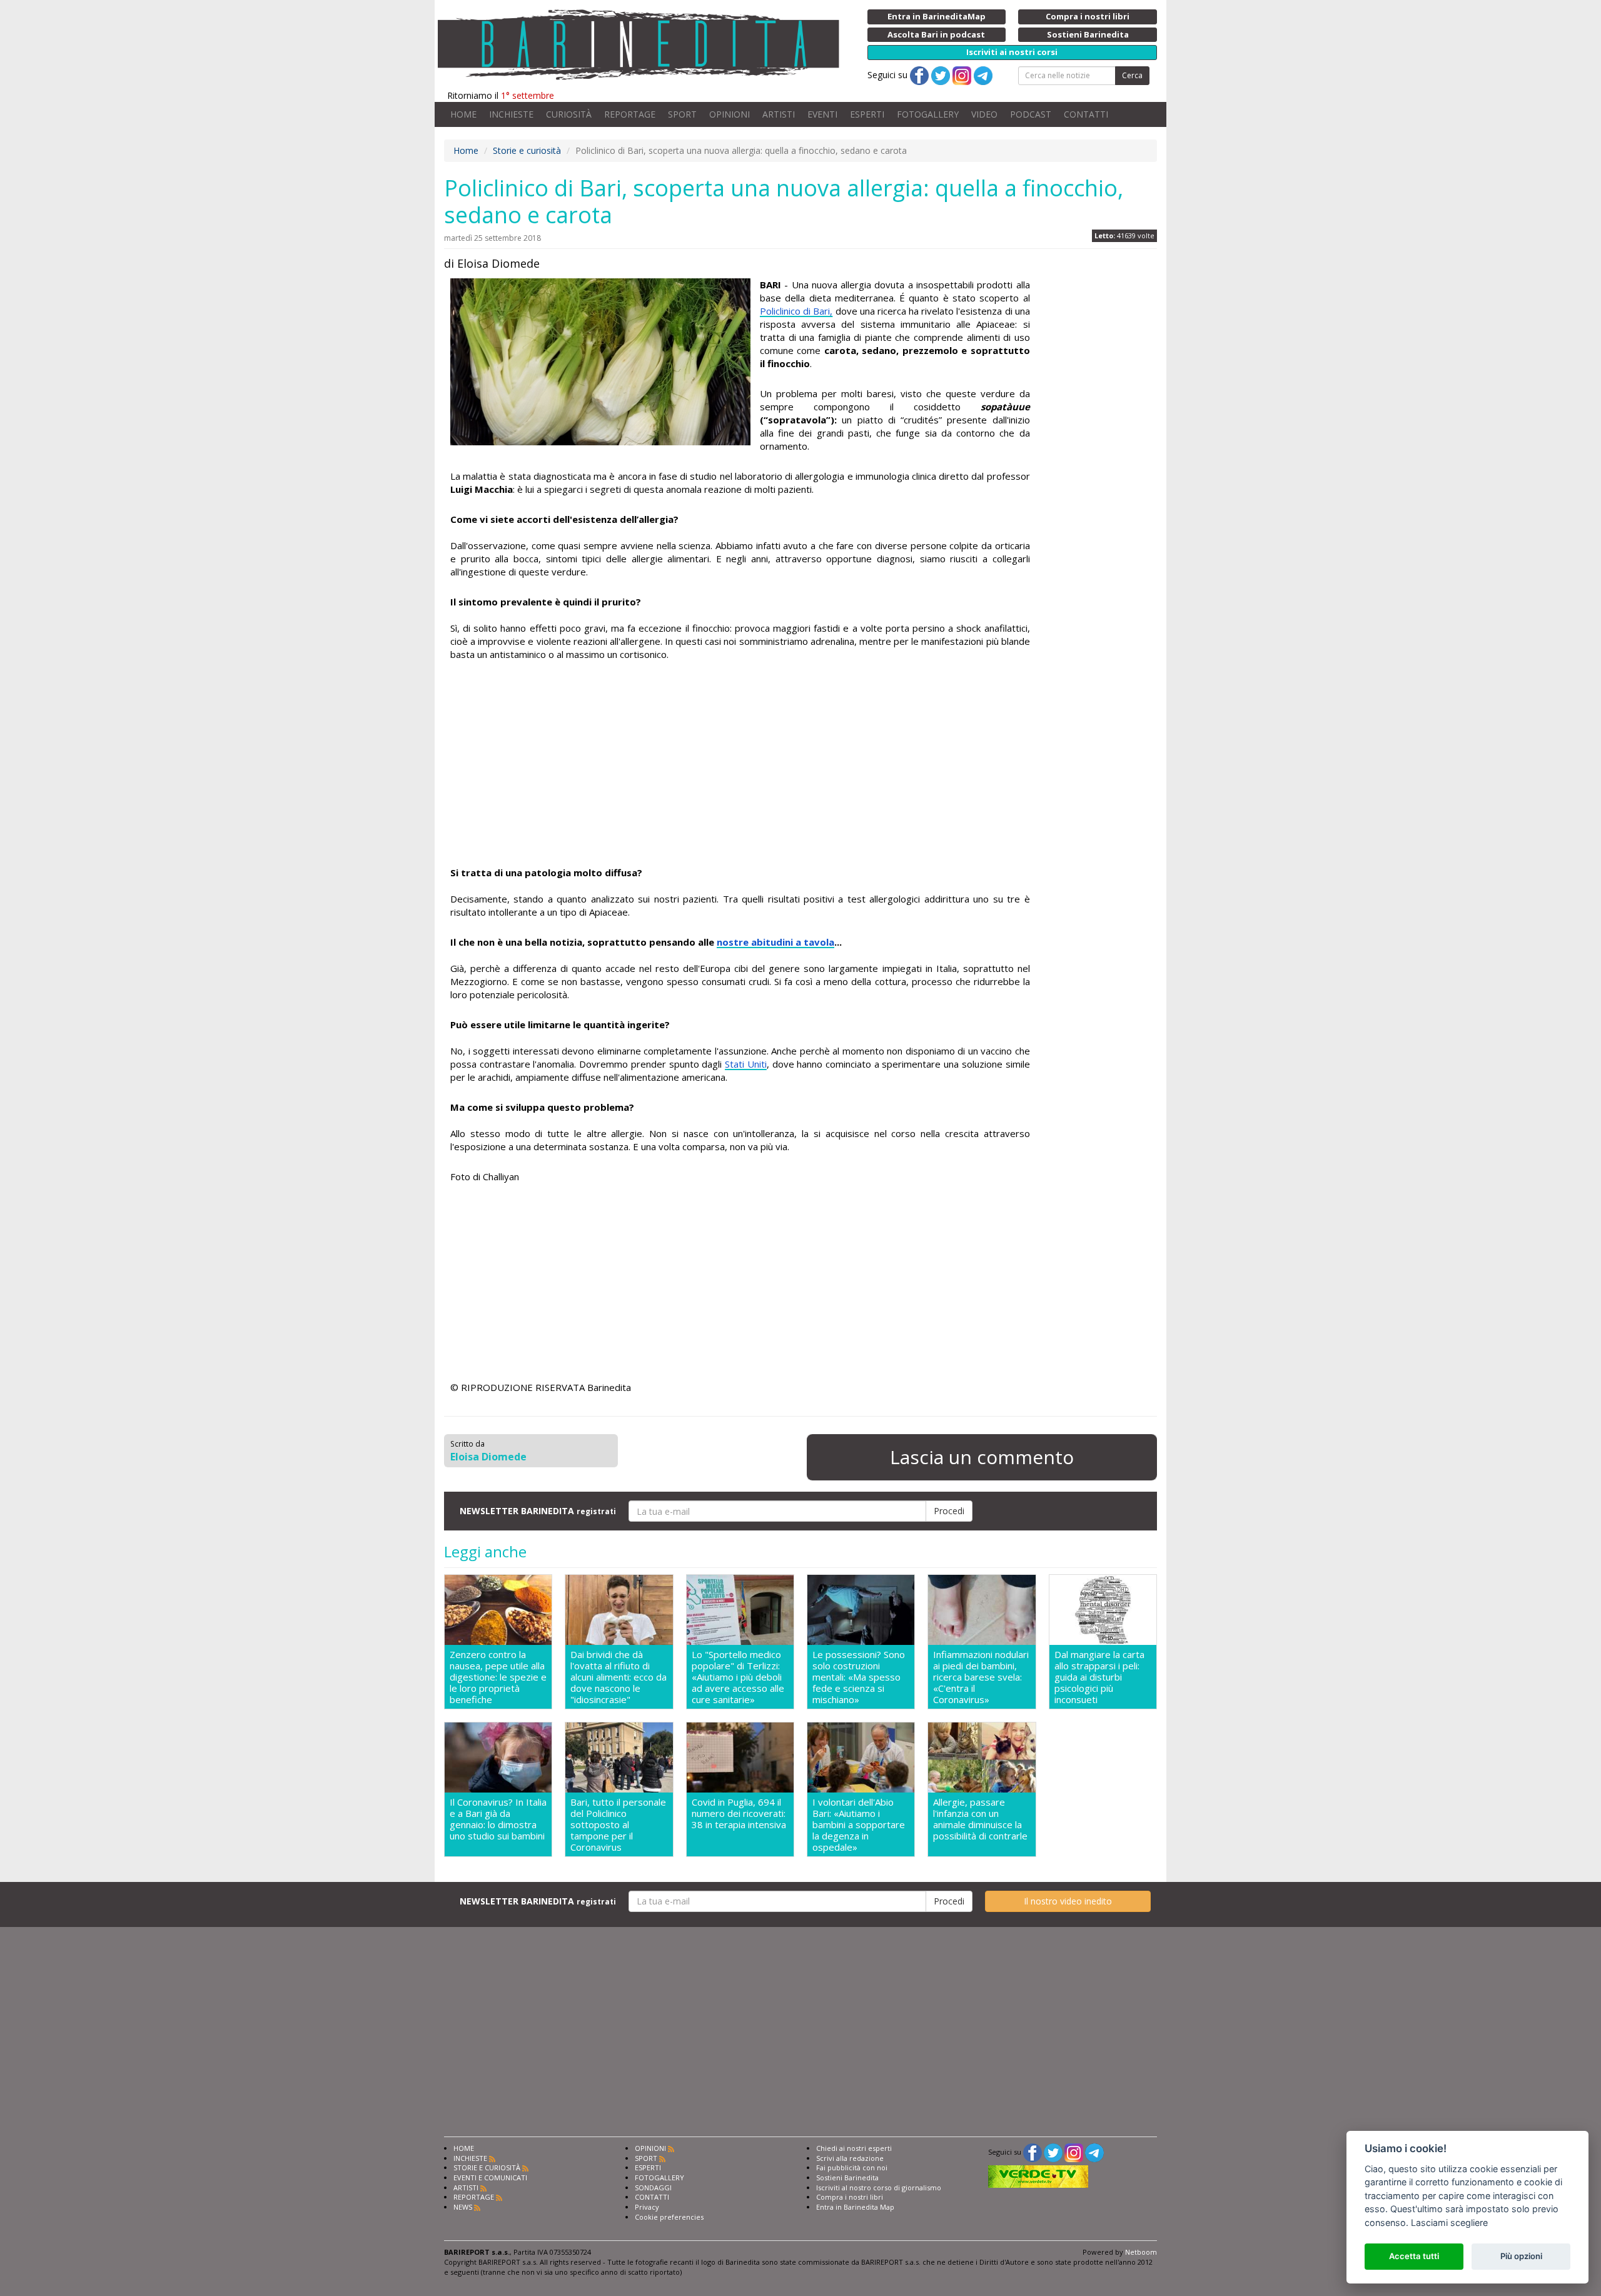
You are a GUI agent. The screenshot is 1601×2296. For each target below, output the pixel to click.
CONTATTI (1086, 114)
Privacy (647, 2207)
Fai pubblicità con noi (852, 2167)
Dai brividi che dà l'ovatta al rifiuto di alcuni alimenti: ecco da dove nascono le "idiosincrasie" (619, 1677)
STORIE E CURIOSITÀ (487, 2167)
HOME (463, 114)
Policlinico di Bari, (796, 311)
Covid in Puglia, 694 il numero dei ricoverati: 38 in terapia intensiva (739, 1813)
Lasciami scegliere (1449, 2223)
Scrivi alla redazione (850, 2158)
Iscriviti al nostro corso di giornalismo (879, 2187)
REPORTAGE (630, 114)
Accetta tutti (1414, 2256)
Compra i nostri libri (850, 2197)
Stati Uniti (746, 1064)
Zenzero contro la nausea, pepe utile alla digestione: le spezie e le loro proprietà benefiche (498, 1677)
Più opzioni (1521, 2256)
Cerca (1132, 75)
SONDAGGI (653, 2187)
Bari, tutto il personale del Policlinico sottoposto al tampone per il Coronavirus (618, 1824)
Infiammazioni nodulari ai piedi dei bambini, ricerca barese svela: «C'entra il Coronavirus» (981, 1677)
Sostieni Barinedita (847, 2177)
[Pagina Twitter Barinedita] (1053, 2152)
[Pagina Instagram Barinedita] (1074, 2152)
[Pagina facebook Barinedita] (1033, 2152)
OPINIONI (730, 114)
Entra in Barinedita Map (855, 2207)
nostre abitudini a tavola (775, 942)
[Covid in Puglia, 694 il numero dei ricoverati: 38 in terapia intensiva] (740, 1757)
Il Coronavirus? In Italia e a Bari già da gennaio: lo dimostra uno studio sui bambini (498, 1819)
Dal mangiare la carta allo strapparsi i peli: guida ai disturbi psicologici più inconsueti (1099, 1677)
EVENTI (822, 114)
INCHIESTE (511, 114)
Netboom (1141, 2252)
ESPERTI (867, 114)
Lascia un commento (982, 1457)
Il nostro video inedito (1068, 1901)
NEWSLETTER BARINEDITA (538, 1511)
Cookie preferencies (669, 2217)
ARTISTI (779, 114)
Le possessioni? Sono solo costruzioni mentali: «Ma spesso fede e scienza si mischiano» (859, 1677)
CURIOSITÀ (569, 114)
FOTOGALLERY (928, 114)
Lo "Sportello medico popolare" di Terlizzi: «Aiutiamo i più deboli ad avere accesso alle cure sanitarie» (738, 1677)
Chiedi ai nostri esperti (854, 2148)
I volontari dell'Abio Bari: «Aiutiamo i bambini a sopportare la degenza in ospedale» (859, 1824)
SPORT (682, 114)
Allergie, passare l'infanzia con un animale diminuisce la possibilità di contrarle (980, 1819)
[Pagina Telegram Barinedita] (1094, 2152)
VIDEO (984, 114)
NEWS (463, 2207)
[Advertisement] (740, 766)
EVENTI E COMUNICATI (490, 2177)
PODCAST (1031, 114)
